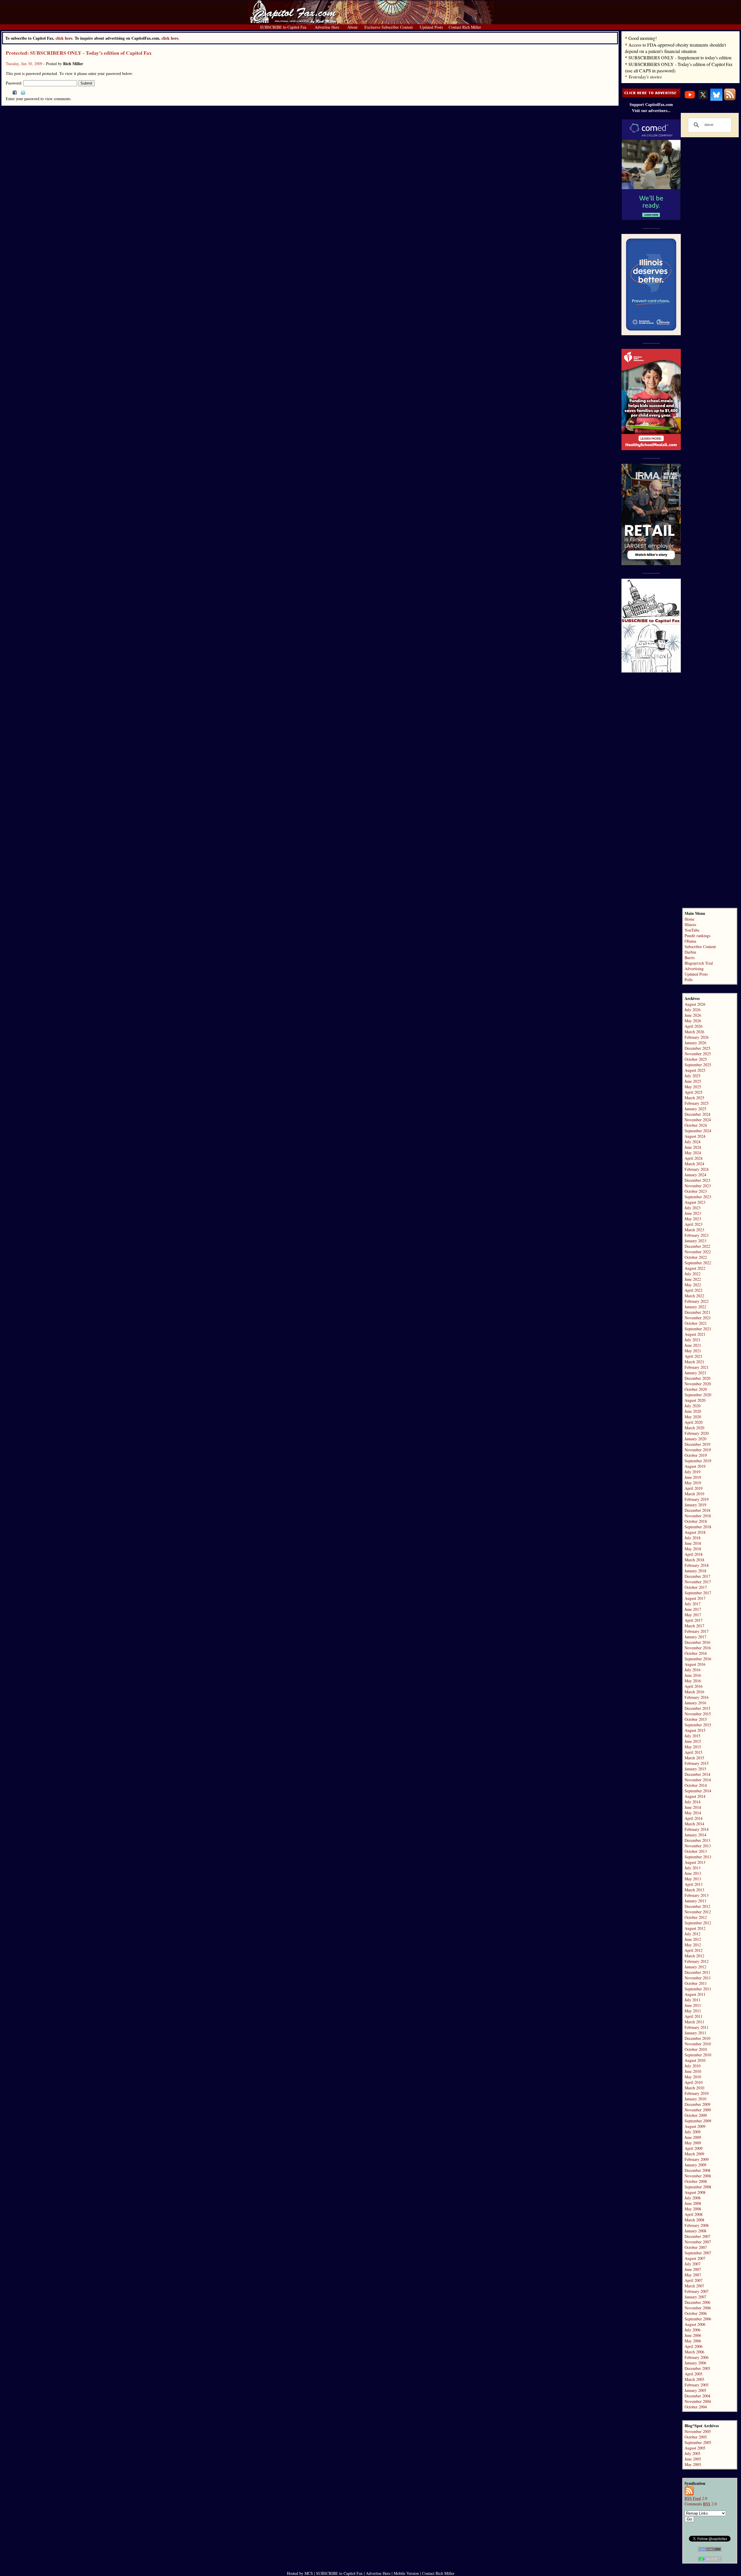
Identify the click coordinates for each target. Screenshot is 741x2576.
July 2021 (693, 1340)
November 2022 (698, 1252)
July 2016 (693, 1670)
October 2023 (696, 1191)
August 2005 (695, 2448)
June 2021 (693, 1345)
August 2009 (695, 2126)
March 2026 (694, 1032)
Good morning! (643, 38)
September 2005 (698, 2442)
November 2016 (698, 1648)
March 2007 (694, 2286)
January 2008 (695, 2231)
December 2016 (697, 1642)
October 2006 (696, 2313)
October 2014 (696, 1785)
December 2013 (697, 1840)
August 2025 (695, 1070)
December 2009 (697, 2104)
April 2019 (694, 1488)
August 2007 (695, 2258)
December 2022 (697, 1246)
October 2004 (696, 2407)
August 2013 (695, 1862)
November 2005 (698, 2431)
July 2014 (693, 1802)
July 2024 (693, 1142)
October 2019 (696, 1455)
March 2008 (694, 2220)
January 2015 (695, 1769)
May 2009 (693, 2143)
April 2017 (694, 1620)
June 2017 (693, 1609)
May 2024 (693, 1153)
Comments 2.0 (701, 2504)
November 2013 (698, 1846)
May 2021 (693, 1351)
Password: (15, 83)
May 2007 (693, 2275)
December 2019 (697, 1444)
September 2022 (698, 1263)
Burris (690, 958)
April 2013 (694, 1884)
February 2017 (697, 1631)
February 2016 (697, 1697)
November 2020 (698, 1384)
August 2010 (695, 2060)
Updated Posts (696, 974)
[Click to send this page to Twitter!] (23, 93)
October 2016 (696, 1653)
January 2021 (695, 1373)
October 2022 (696, 1257)
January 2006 (695, 2363)
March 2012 (694, 1956)
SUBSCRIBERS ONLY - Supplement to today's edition (680, 57)
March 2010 (694, 2088)
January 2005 (695, 2390)
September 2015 (698, 1725)
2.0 (696, 2498)
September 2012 (698, 1923)
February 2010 (697, 2093)
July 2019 (693, 1472)
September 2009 (698, 2121)
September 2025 (698, 1065)
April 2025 (694, 1092)
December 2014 (697, 1774)
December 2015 (697, 1708)
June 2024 (693, 1147)
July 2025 (693, 1076)
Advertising (694, 969)
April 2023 (694, 1224)
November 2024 (698, 1120)
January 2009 (695, 2165)
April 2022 (694, 1290)
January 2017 (695, 1637)
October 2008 (696, 2181)
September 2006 (698, 2319)
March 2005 (694, 2379)
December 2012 (697, 1906)
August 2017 (695, 1598)
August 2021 (695, 1334)
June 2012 (693, 1939)
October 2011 (696, 1983)
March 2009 (694, 2154)
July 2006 (693, 2330)
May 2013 (693, 1879)
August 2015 (695, 1730)
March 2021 (694, 1362)
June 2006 (693, 2335)
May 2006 (693, 2341)
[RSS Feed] (730, 99)
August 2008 (695, 2192)
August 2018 (695, 1532)
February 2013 (697, 1895)
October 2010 (696, 2049)
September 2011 (698, 1989)
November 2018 (698, 1516)
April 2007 (694, 2280)
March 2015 (694, 1758)
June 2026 (693, 1015)
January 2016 (695, 1703)
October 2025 (696, 1059)
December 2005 (697, 2368)
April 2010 (694, 2082)
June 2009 (693, 2137)
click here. (170, 38)
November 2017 (698, 1582)
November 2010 (698, 2044)
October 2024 (696, 1125)
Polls (689, 980)
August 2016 (695, 1664)
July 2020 (693, 1406)
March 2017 (694, 1626)
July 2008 (693, 2198)
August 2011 (695, 1994)
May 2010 (693, 2077)
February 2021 (697, 1367)
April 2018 (694, 1554)
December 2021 (697, 1312)
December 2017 (697, 1576)
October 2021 (696, 1323)
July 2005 (693, 2453)
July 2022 (693, 1274)
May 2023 (693, 1219)
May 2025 (693, 1087)
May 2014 (693, 1813)
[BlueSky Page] (716, 99)
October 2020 (696, 1389)
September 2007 (698, 2253)
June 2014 (693, 1807)
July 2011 (693, 2000)
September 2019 (698, 1461)
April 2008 (694, 2214)
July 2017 (693, 1604)
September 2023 (698, 1197)
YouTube (692, 930)
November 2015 (698, 1714)
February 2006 (697, 2357)
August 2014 (695, 1796)
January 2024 (695, 1175)
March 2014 (694, 1824)
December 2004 (697, 2396)
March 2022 (694, 1296)
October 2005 (696, 2437)
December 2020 (697, 1378)
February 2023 (697, 1235)
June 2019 (693, 1477)
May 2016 (693, 1681)
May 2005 (693, 2464)
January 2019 (695, 1505)
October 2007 (696, 2247)
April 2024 (694, 1158)
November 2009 (698, 2110)
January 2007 (695, 2297)
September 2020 (698, 1395)
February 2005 (697, 2385)
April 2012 (694, 1950)
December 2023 (697, 1180)
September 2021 (698, 1329)
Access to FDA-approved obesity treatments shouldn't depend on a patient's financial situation (675, 48)
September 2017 (698, 1593)
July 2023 (693, 1208)
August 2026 (695, 1004)
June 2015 (693, 1741)
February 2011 (697, 2027)
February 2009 (697, 2159)
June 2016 (693, 1675)
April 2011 (694, 2016)
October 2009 (696, 2115)
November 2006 (698, 2308)
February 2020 (697, 1433)
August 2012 (695, 1928)
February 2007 (697, 2291)
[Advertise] (651, 96)
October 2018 (696, 1521)
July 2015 (693, 1736)
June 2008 (693, 2203)
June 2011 (693, 2005)
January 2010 (695, 2099)
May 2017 (693, 1615)
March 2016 (694, 1692)
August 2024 (695, 1136)
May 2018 (693, 1549)
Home (689, 919)
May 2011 (693, 2011)
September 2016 (698, 1659)
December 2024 (697, 1114)
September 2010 (698, 2055)
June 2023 (693, 1213)
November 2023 (698, 1186)
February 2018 (697, 1565)
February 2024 (697, 1169)
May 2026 (693, 1021)
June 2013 (693, 1873)
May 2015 (693, 1747)
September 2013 (698, 1857)
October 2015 (696, 1719)
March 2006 (694, 2352)
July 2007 (693, 2264)
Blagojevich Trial (699, 963)
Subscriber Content (700, 947)
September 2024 (698, 1131)
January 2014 (695, 1835)
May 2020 (693, 1417)
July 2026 (693, 1010)
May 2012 (693, 1945)
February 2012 (697, 1961)
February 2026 (697, 1037)
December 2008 (697, 2170)
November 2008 (698, 2176)
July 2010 (693, 2066)
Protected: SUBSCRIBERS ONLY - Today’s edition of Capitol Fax (79, 53)
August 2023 (695, 1202)
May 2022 (693, 1285)
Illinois (690, 925)
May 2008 (693, 2209)
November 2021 (698, 1318)
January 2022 (695, 1307)
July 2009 (693, 2132)
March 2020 (694, 1428)
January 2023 (695, 1241)
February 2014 (697, 1829)
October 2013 (696, 1851)
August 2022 (695, 1268)
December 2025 (697, 1048)
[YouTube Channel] (690, 99)
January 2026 (695, 1043)
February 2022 (697, 1301)
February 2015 (697, 1763)
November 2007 (698, 2242)
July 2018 (693, 1538)
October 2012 (696, 1917)
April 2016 (694, 1686)
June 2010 (693, 2071)
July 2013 (693, 1868)
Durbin (690, 952)
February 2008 (697, 2225)
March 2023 (694, 1230)
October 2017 (696, 1587)
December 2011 (697, 1972)
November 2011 (698, 1978)
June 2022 (693, 1279)
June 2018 (693, 1543)
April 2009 (694, 2148)
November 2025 (698, 1054)
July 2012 (693, 1934)
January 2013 (695, 1901)
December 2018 (697, 1510)
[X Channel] (703, 99)
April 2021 (694, 1356)
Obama (690, 941)
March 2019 (694, 1494)
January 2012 (695, 1967)
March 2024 (694, 1164)
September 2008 (698, 2187)
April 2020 (694, 1422)
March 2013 (694, 1890)
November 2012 (698, 1912)
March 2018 (694, 1560)
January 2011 (695, 2033)
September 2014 (698, 1791)
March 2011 (694, 2022)
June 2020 (693, 1411)
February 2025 (697, 1103)
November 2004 (698, 2401)
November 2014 (698, 1780)
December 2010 (697, 2038)
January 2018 (695, 1571)
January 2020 (695, 1439)
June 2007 (693, 2269)
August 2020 (695, 1400)
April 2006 (694, 2346)
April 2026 (694, 1026)
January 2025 (695, 1109)
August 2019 (695, 1466)
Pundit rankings (697, 936)
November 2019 (698, 1450)
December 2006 (697, 2302)
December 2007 (697, 2236)
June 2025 (693, 1081)
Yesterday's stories (645, 77)
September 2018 (698, 1527)
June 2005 (693, 2459)
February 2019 (697, 1499)
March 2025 (694, 1098)
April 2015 (694, 1752)
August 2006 (695, 2324)
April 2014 (694, 1818)
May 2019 (693, 1483)
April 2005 (694, 2374)
